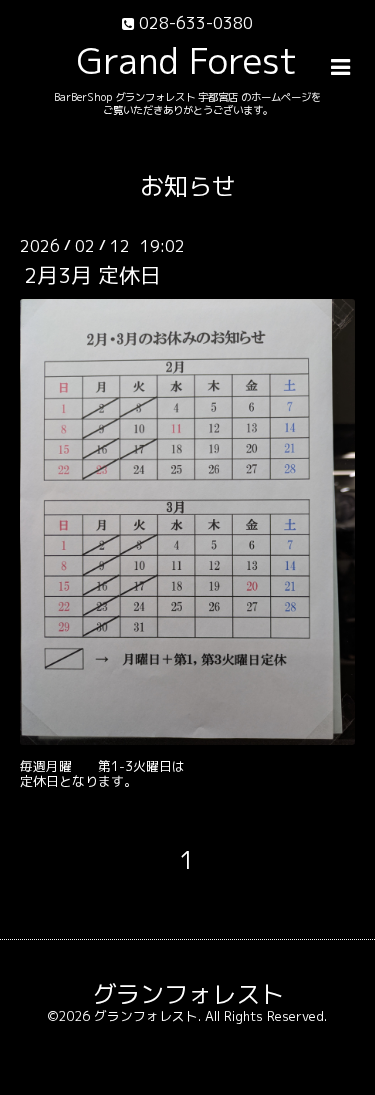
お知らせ (188, 186)
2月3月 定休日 (92, 275)
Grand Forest (187, 60)
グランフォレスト (188, 994)
